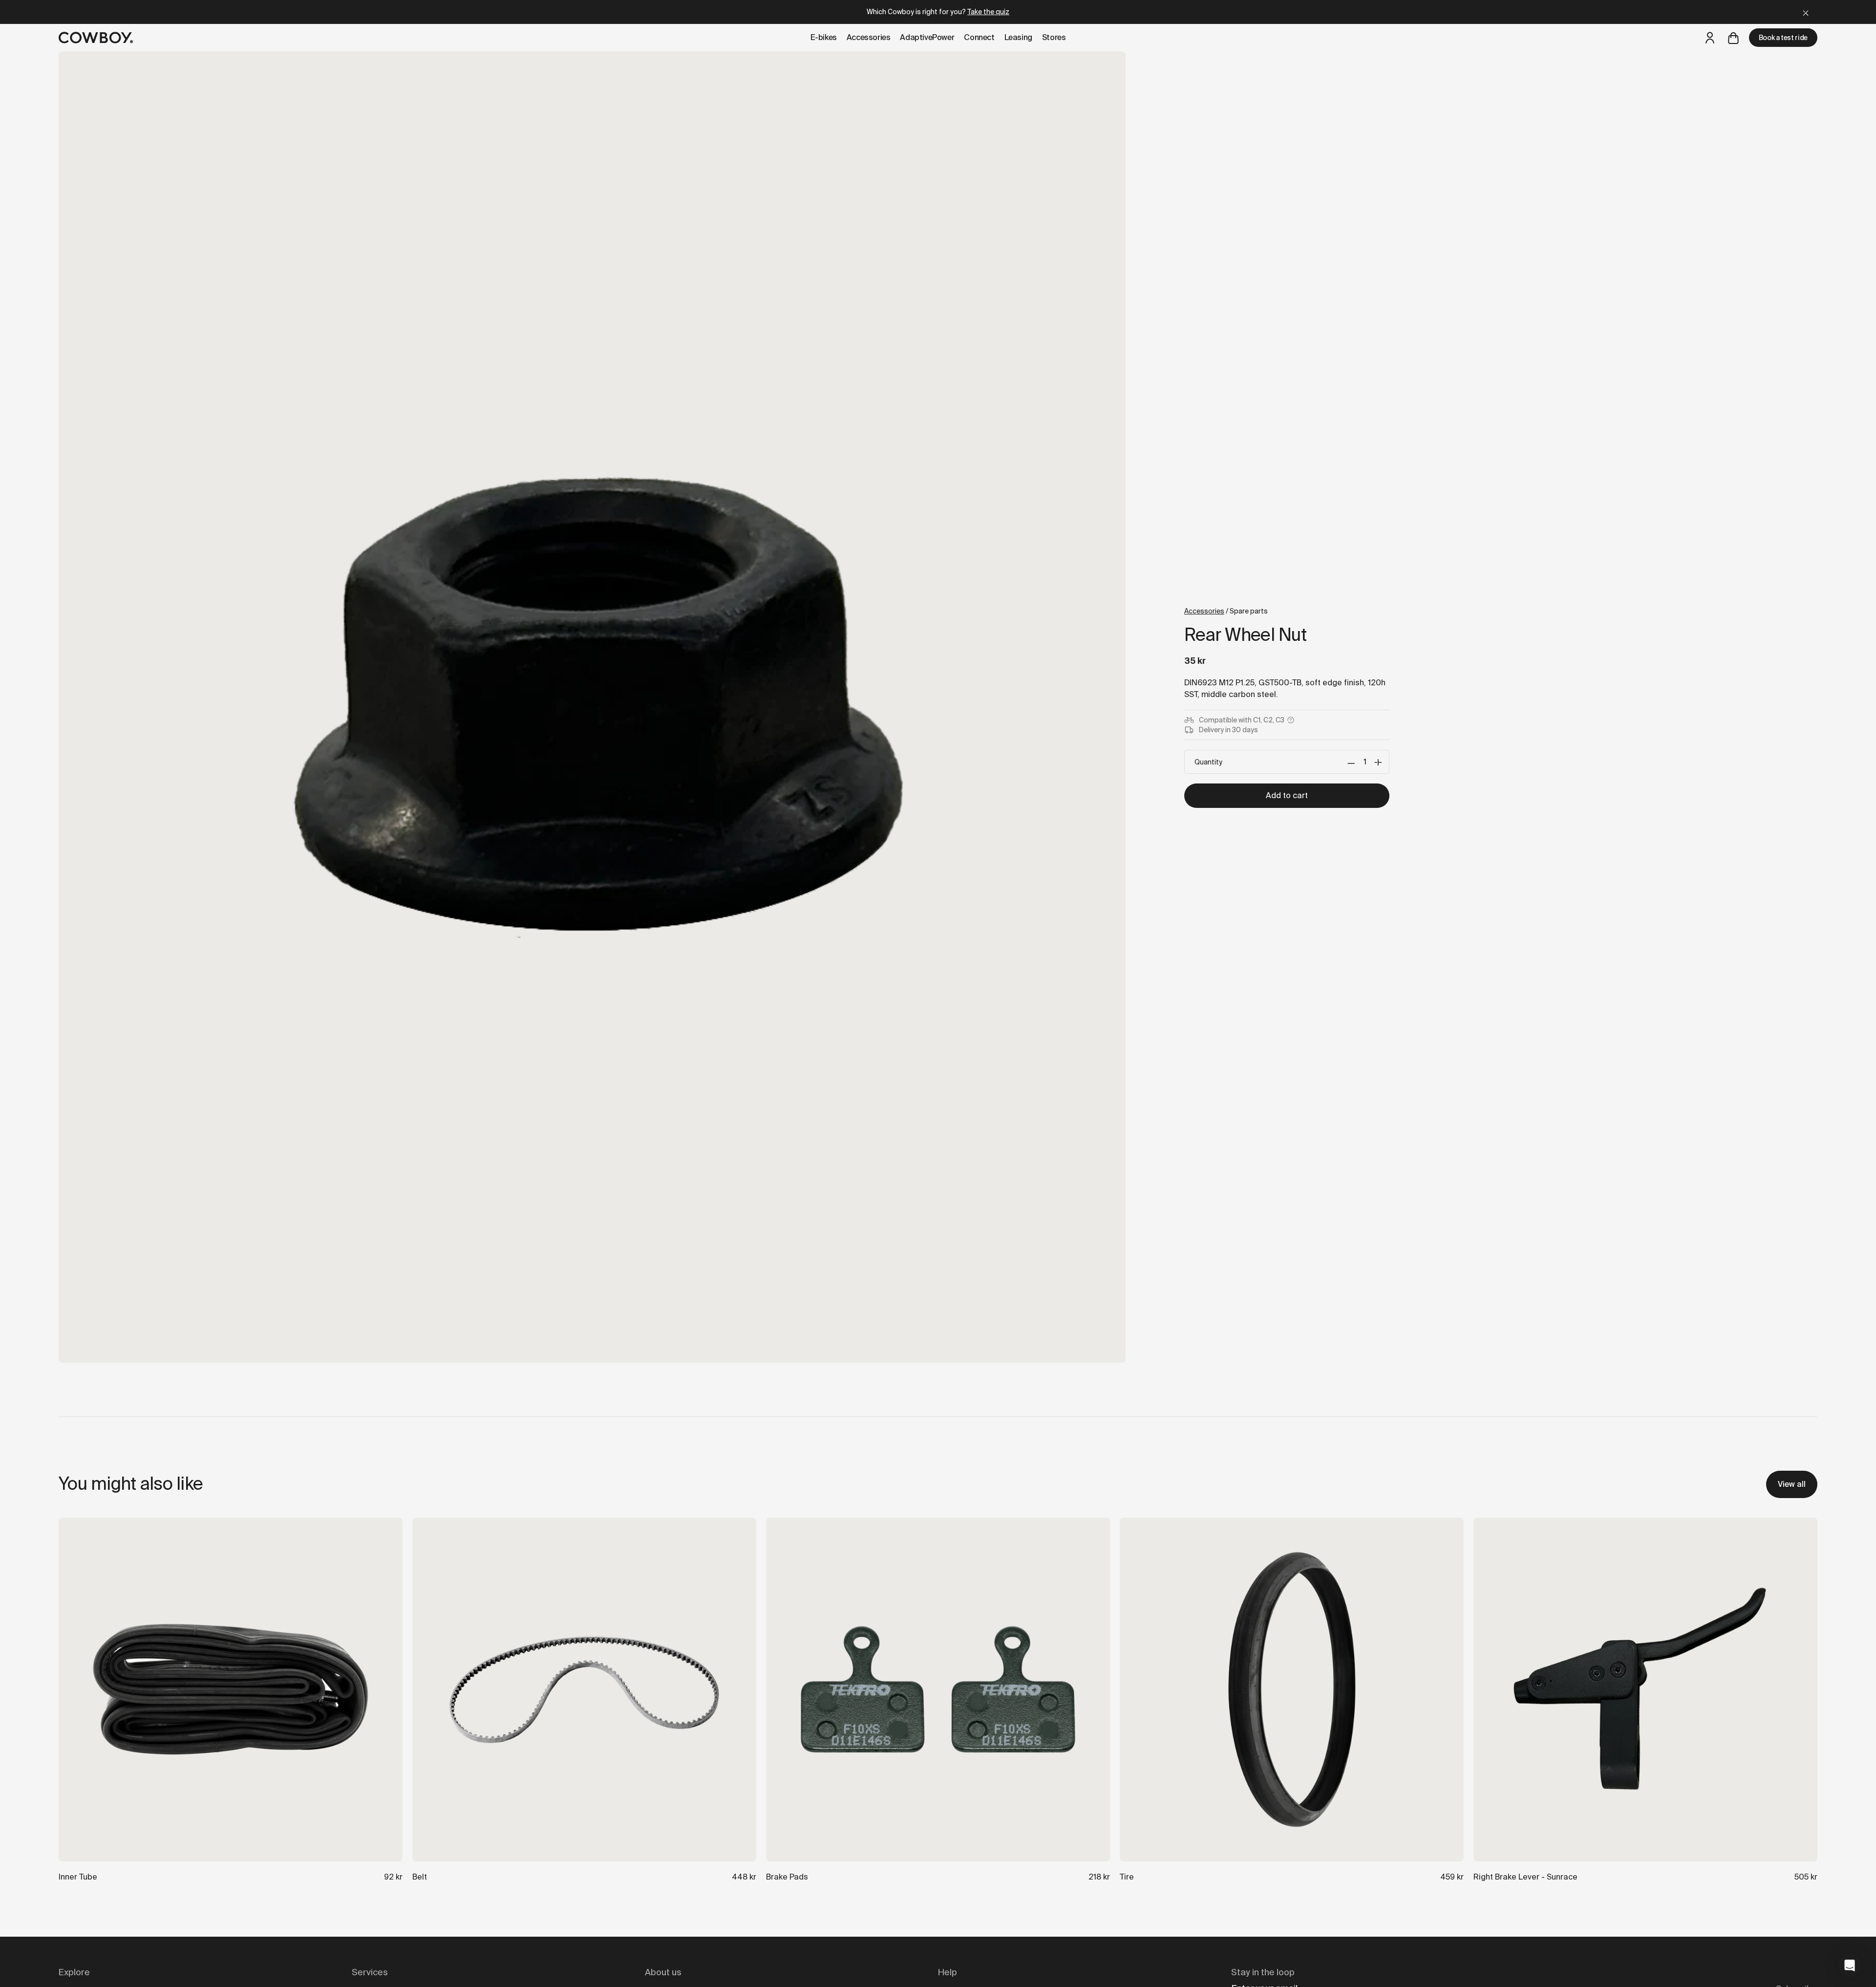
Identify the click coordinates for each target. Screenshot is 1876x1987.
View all (1792, 1484)
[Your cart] (1733, 38)
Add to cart (1287, 795)
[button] (1850, 1966)
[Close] (1806, 12)
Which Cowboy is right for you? (938, 12)
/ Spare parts (1226, 611)
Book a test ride (1783, 38)
